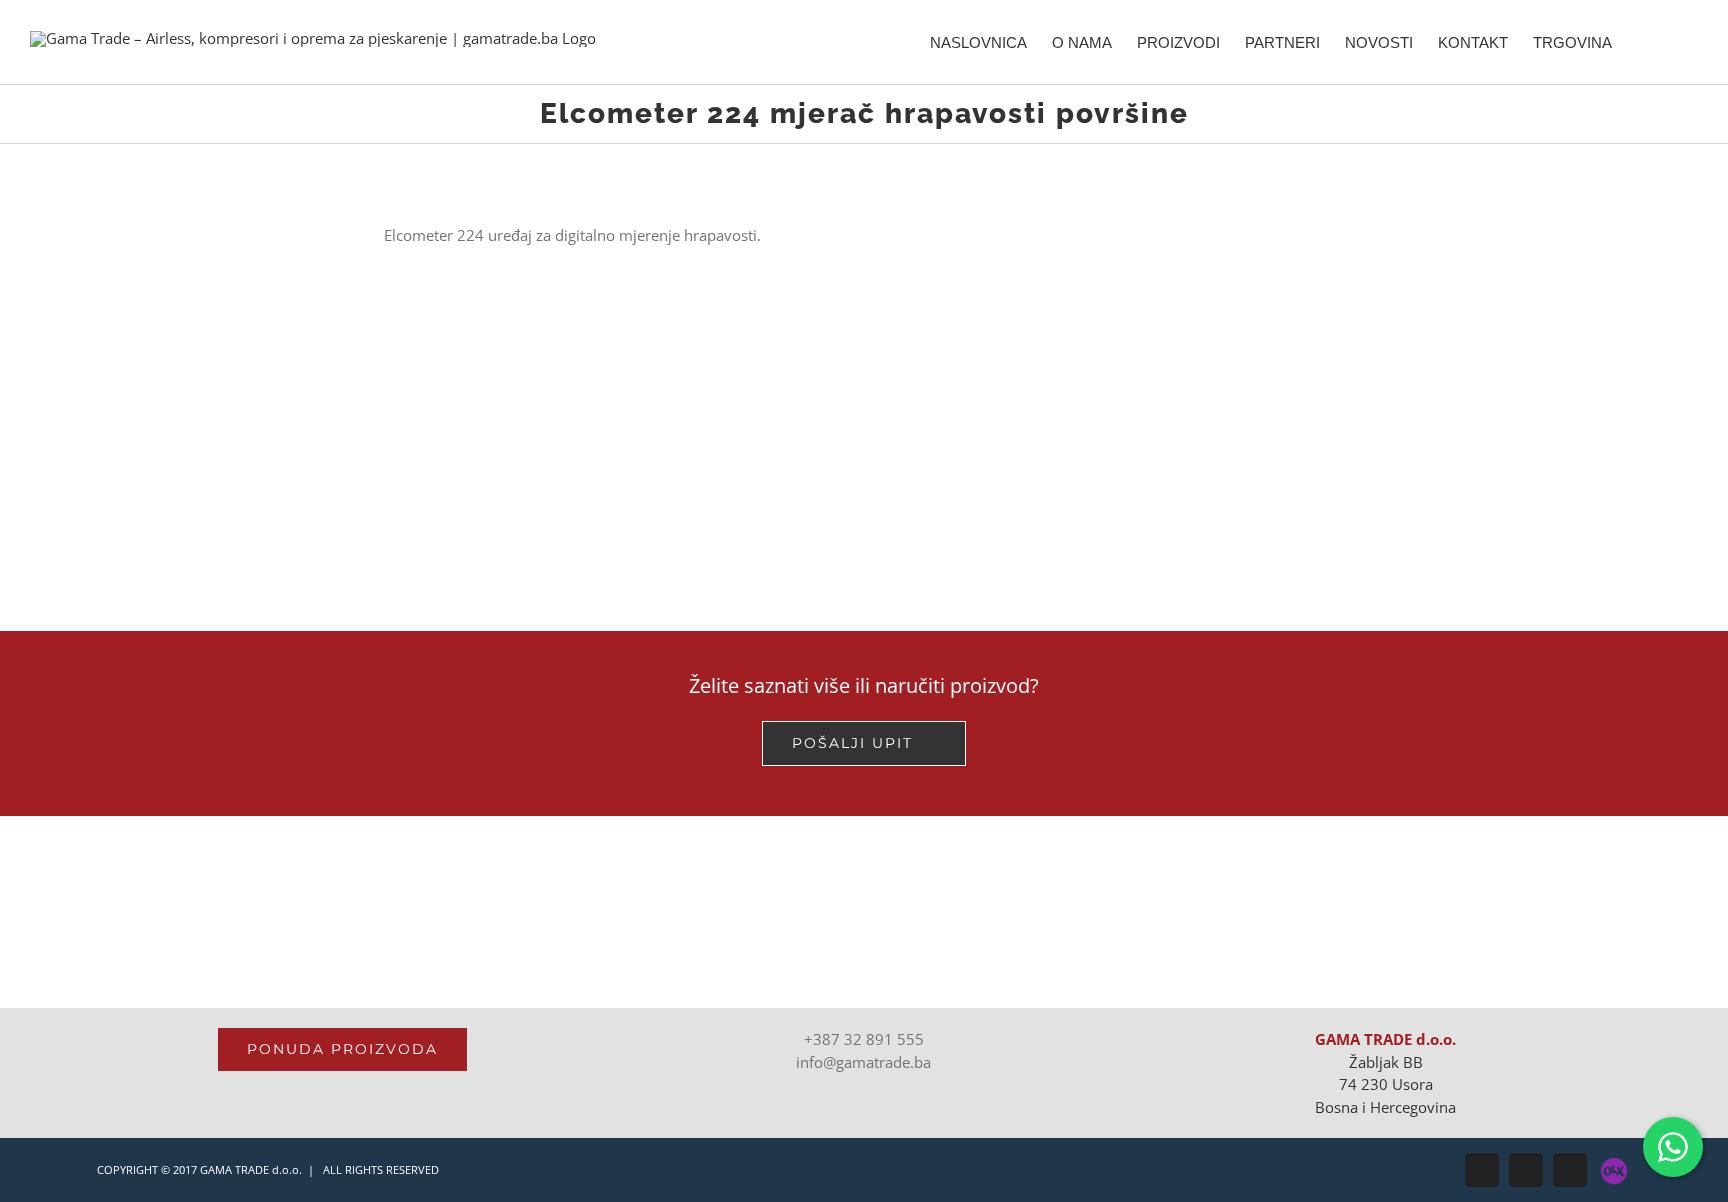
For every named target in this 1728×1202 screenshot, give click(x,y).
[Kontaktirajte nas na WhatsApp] (1673, 1147)
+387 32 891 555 (864, 1039)
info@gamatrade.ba (863, 1062)
